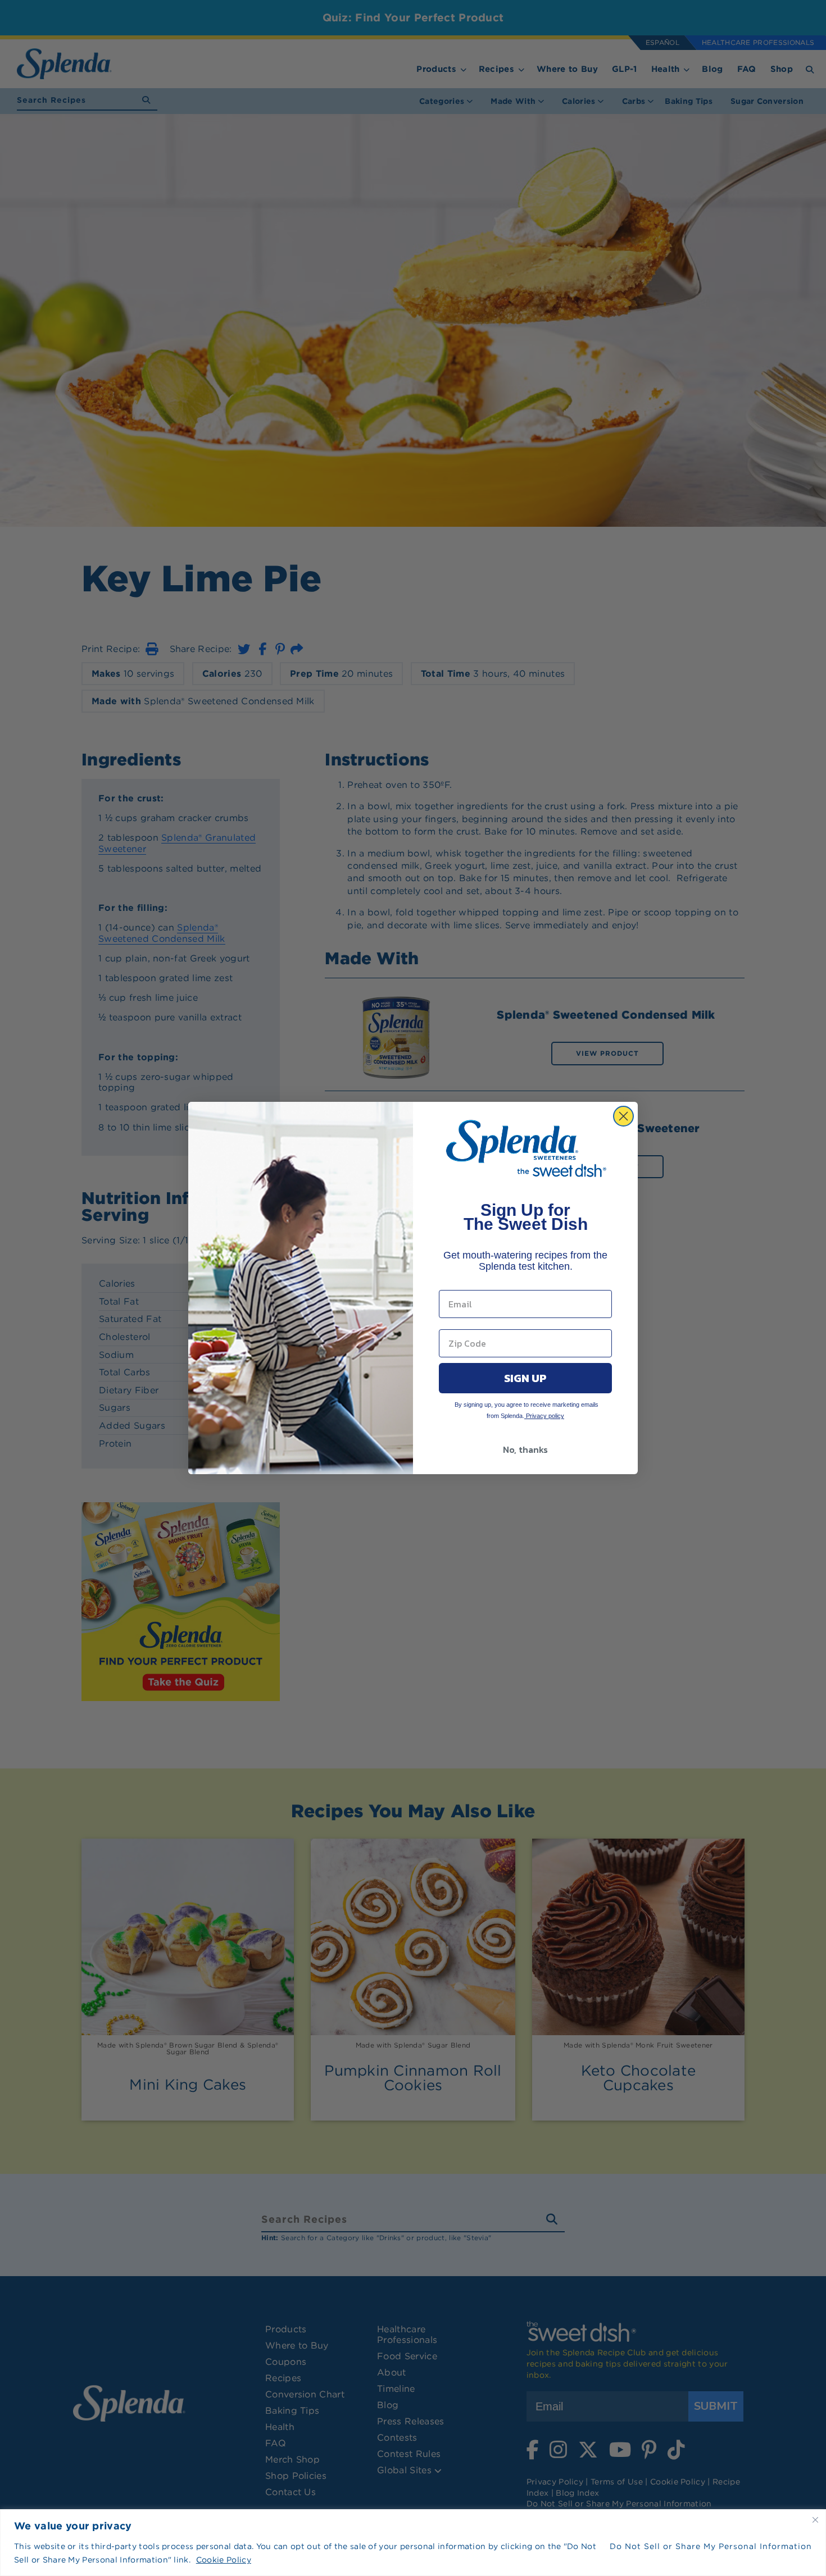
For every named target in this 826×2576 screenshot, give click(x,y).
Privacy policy (544, 1416)
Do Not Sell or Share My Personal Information (711, 2546)
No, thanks (525, 1449)
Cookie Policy (224, 2560)
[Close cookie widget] (815, 2520)
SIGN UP (525, 1378)
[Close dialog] (623, 1116)
